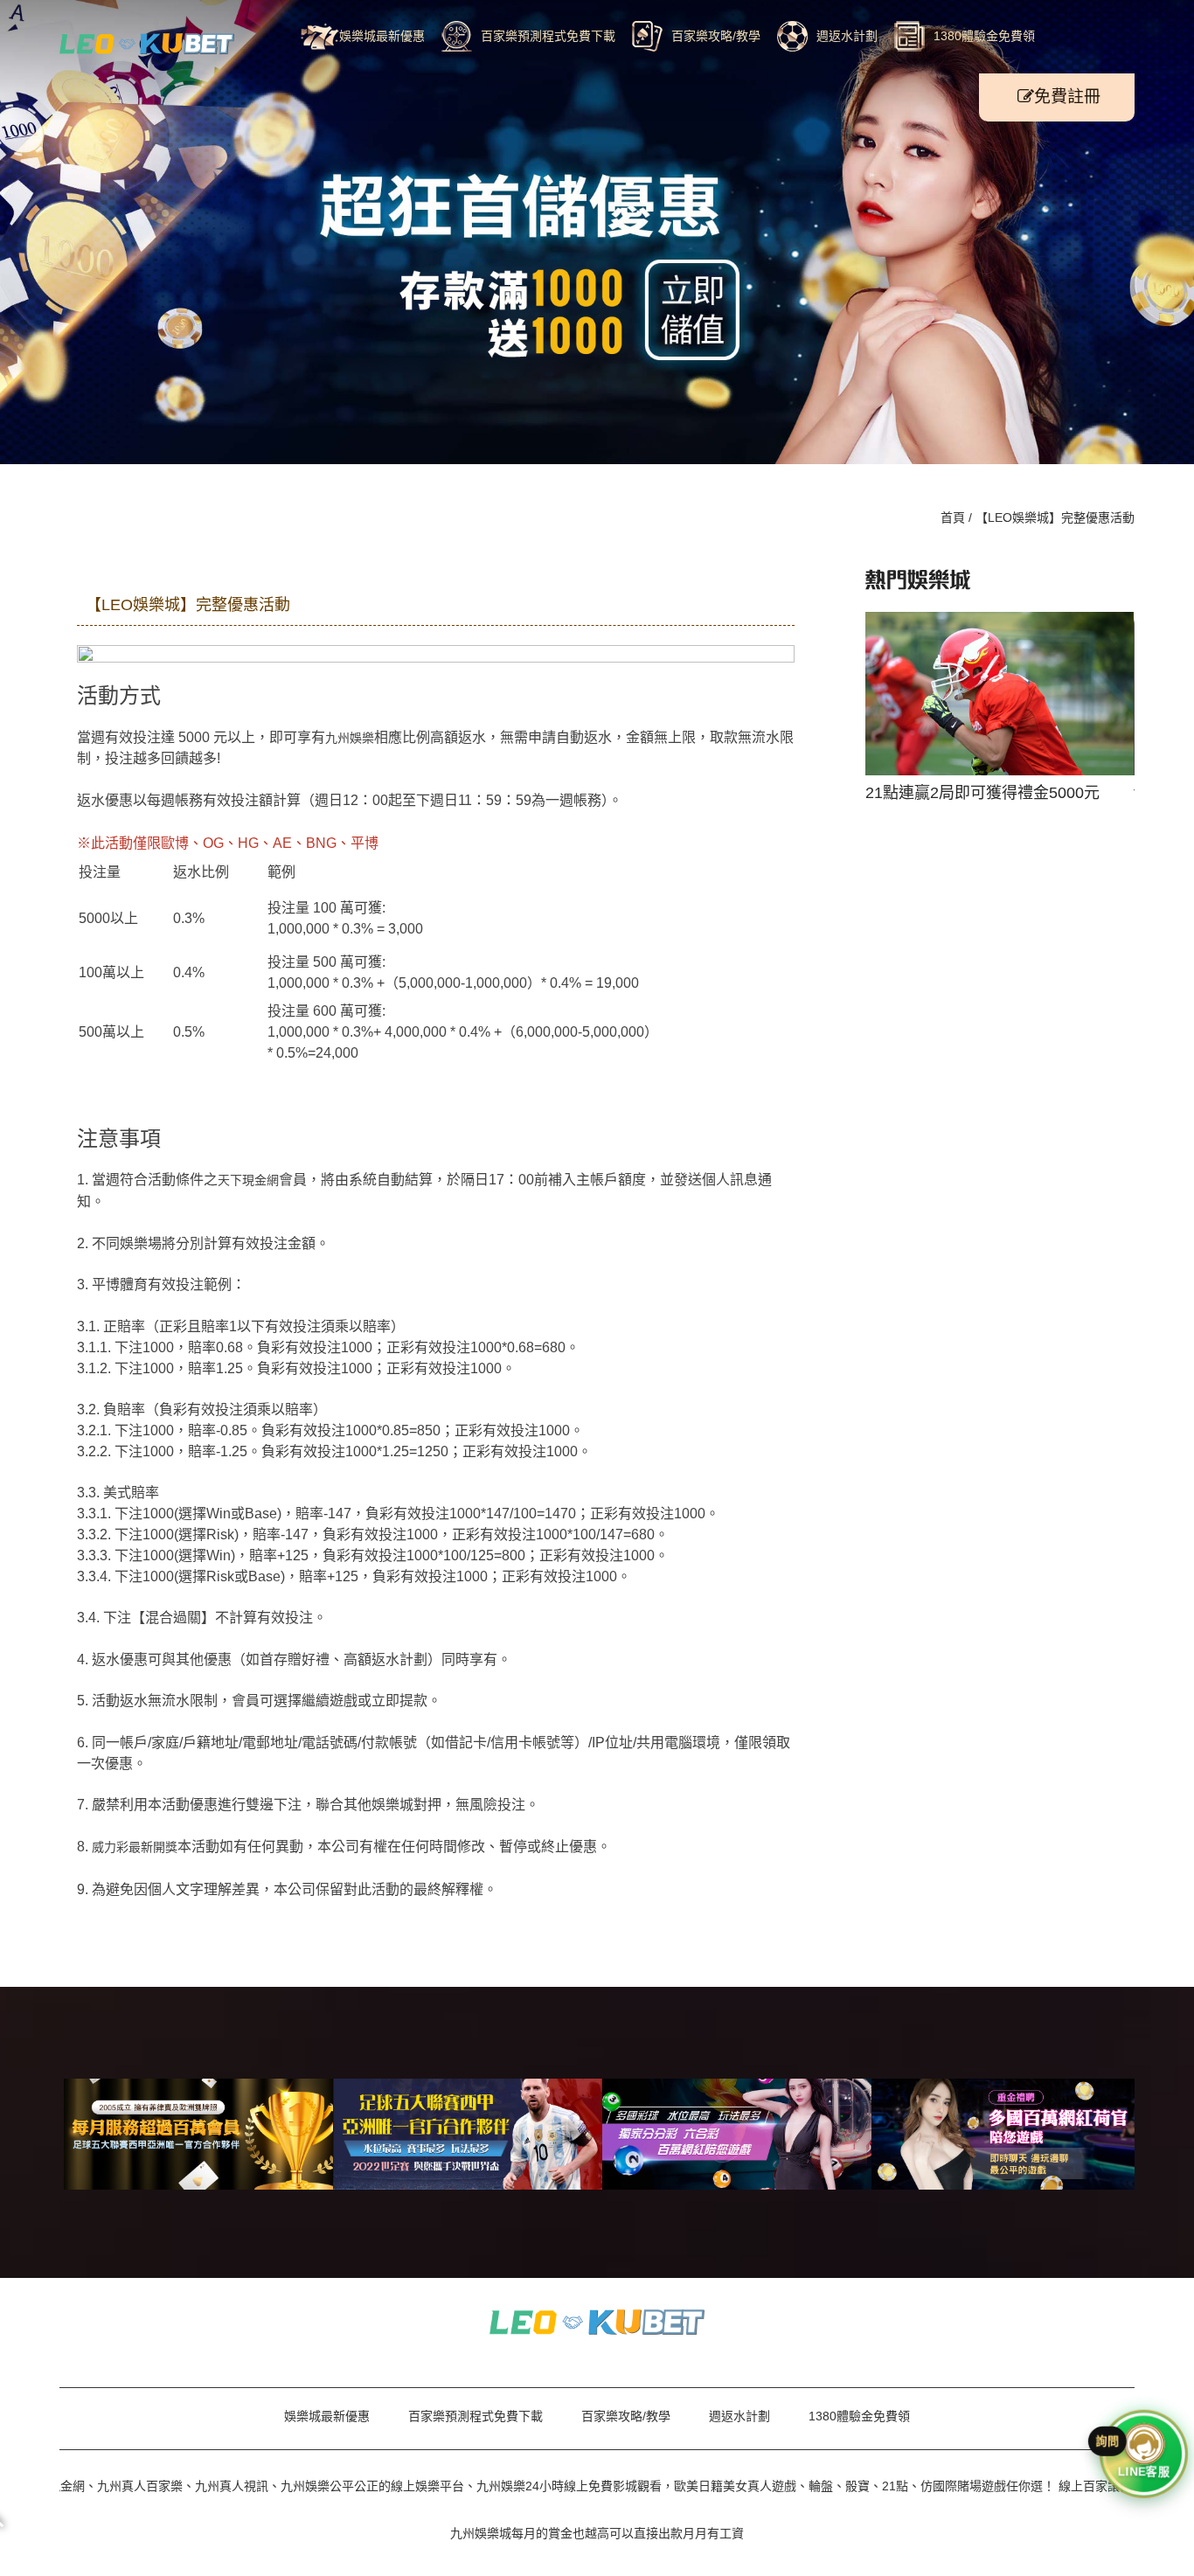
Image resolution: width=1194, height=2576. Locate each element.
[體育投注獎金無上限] (198, 2134)
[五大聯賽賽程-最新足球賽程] (468, 2134)
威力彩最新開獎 (135, 1847)
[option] (1000, 698)
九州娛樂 (350, 738)
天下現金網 (248, 1180)
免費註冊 (1067, 97)
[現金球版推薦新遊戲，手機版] (1006, 2134)
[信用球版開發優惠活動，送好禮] (737, 2134)
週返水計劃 (847, 36)
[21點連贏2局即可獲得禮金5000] (147, 43)
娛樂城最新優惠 (382, 36)
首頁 (953, 517)
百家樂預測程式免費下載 (548, 36)
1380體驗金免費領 (984, 36)
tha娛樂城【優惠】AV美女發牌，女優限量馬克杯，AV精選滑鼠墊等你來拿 (1000, 699)
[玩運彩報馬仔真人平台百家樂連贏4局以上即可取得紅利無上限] (597, 2321)
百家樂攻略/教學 (716, 36)
